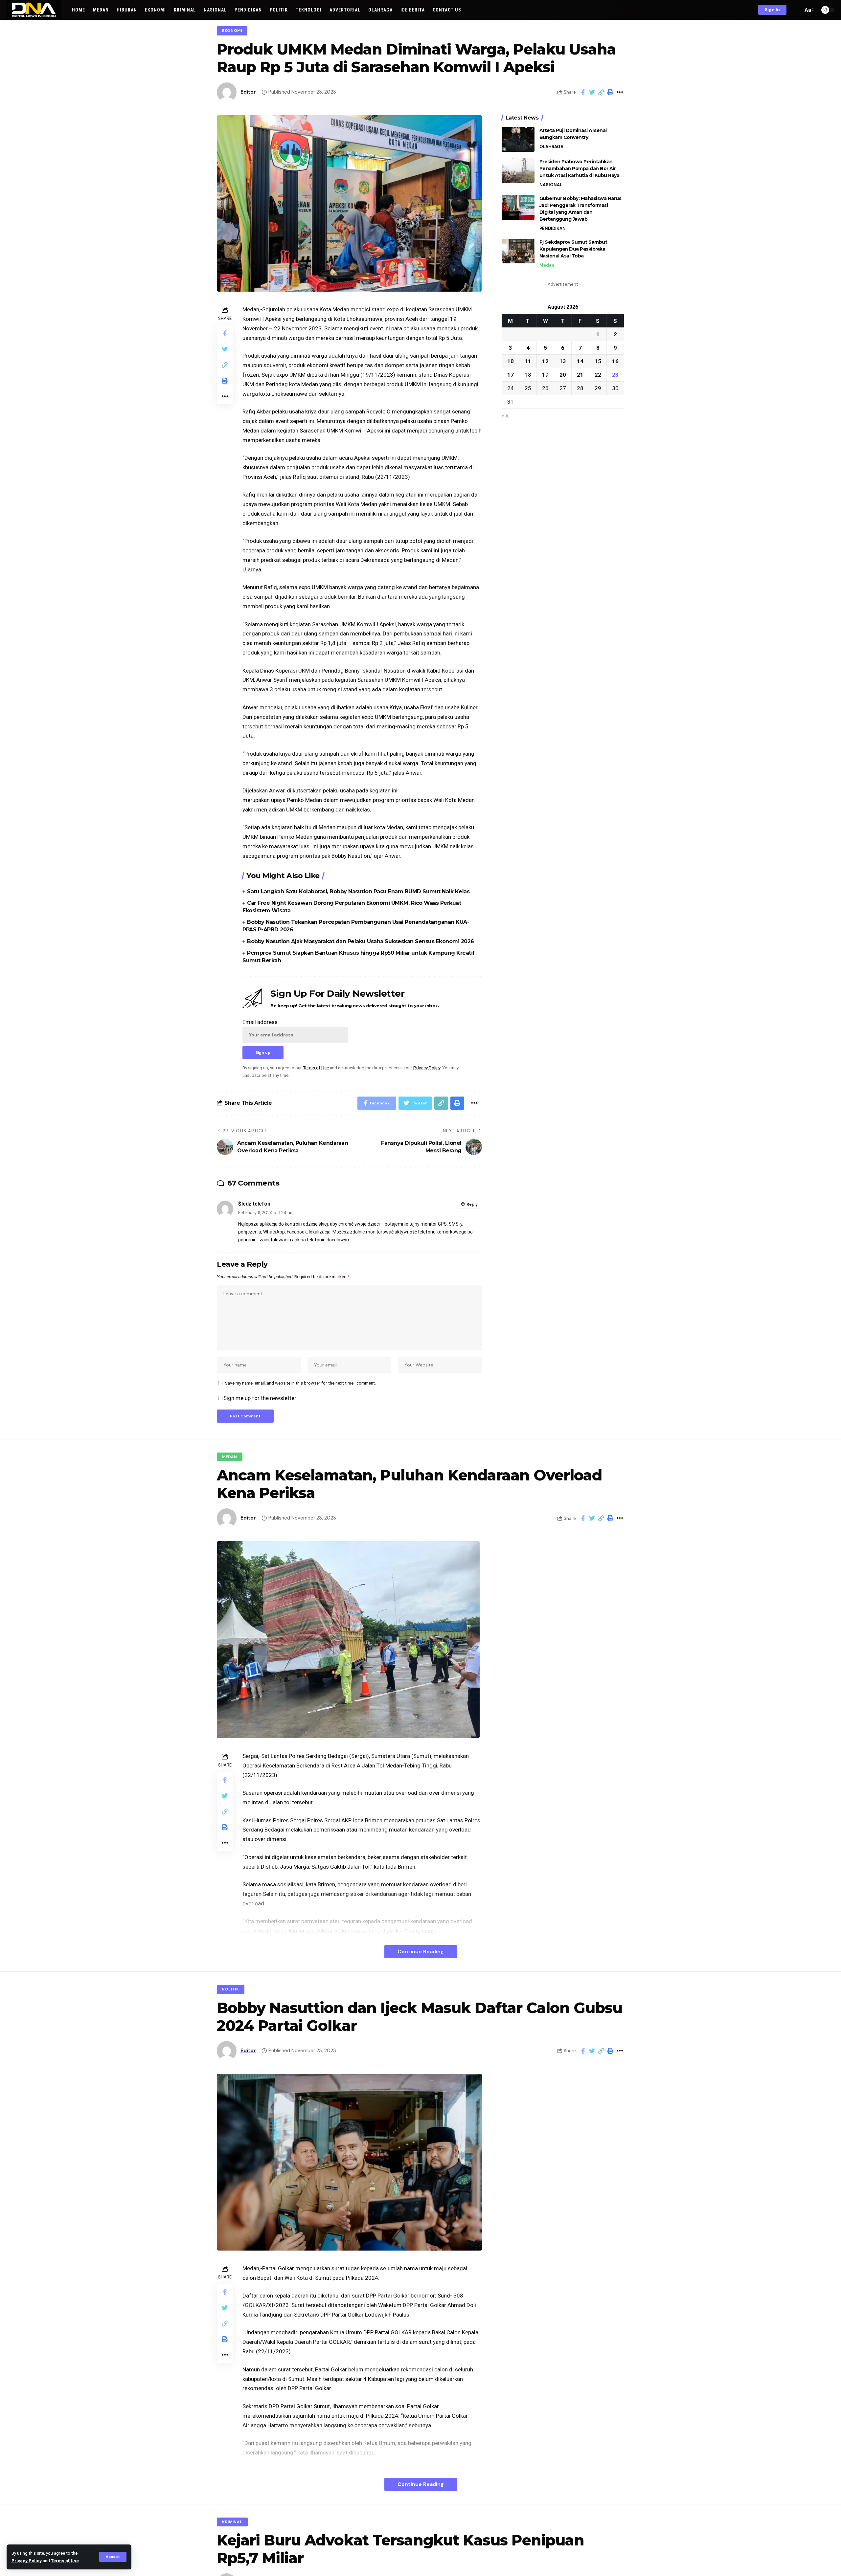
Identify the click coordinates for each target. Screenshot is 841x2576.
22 (598, 374)
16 (615, 361)
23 (615, 374)
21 (580, 374)
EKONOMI (232, 31)
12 (545, 361)
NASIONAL (551, 185)
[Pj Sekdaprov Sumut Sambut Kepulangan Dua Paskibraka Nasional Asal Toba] (518, 251)
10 (511, 361)
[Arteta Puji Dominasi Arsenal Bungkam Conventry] (518, 139)
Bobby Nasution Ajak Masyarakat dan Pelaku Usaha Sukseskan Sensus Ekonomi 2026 (361, 941)
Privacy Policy (27, 2561)
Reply (472, 1204)
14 (580, 361)
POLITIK (231, 1989)
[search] (796, 10)
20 (563, 374)
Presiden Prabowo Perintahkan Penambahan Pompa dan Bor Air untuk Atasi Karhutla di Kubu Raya (580, 168)
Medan (547, 265)
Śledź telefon (254, 1204)
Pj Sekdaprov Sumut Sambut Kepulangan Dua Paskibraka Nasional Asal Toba (573, 249)
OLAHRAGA (551, 147)
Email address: (261, 1022)
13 (563, 361)
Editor (248, 92)
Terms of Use (65, 2561)
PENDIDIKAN (553, 228)
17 (511, 374)
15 (598, 361)
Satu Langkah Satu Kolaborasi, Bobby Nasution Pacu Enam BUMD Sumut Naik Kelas (358, 891)
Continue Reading (421, 1952)
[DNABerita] (34, 10)
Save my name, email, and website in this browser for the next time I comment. (300, 1383)
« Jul (506, 415)
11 (528, 361)
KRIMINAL (232, 2522)
